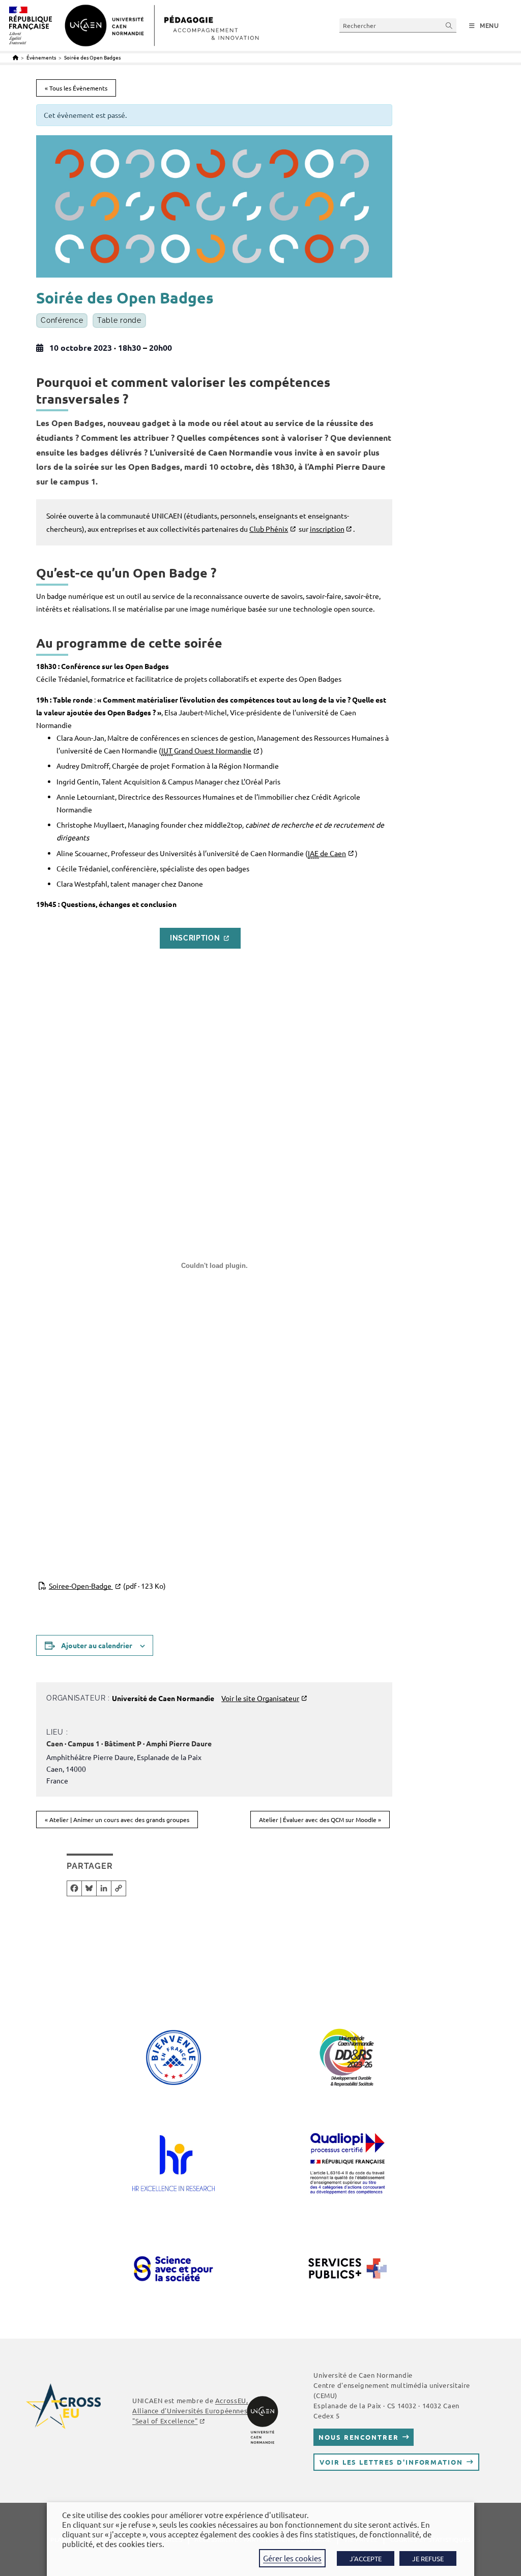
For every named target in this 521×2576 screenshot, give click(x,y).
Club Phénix (269, 529)
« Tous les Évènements (76, 88)
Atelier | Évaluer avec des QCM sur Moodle (320, 1820)
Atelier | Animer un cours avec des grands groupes (117, 1820)
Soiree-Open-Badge (107, 1586)
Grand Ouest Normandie (206, 750)
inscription (327, 529)
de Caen (327, 853)
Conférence (62, 320)
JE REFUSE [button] (428, 2558)
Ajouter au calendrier (97, 1645)
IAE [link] (313, 853)
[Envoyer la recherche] (449, 25)
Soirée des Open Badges (92, 57)
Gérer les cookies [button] (292, 2558)
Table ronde (119, 320)
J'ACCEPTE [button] (366, 2558)
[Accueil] (16, 57)
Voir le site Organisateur (260, 1698)
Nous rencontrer (358, 2437)
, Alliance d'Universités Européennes (190, 2411)
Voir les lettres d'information (391, 2462)
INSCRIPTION (195, 938)
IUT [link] (167, 750)
